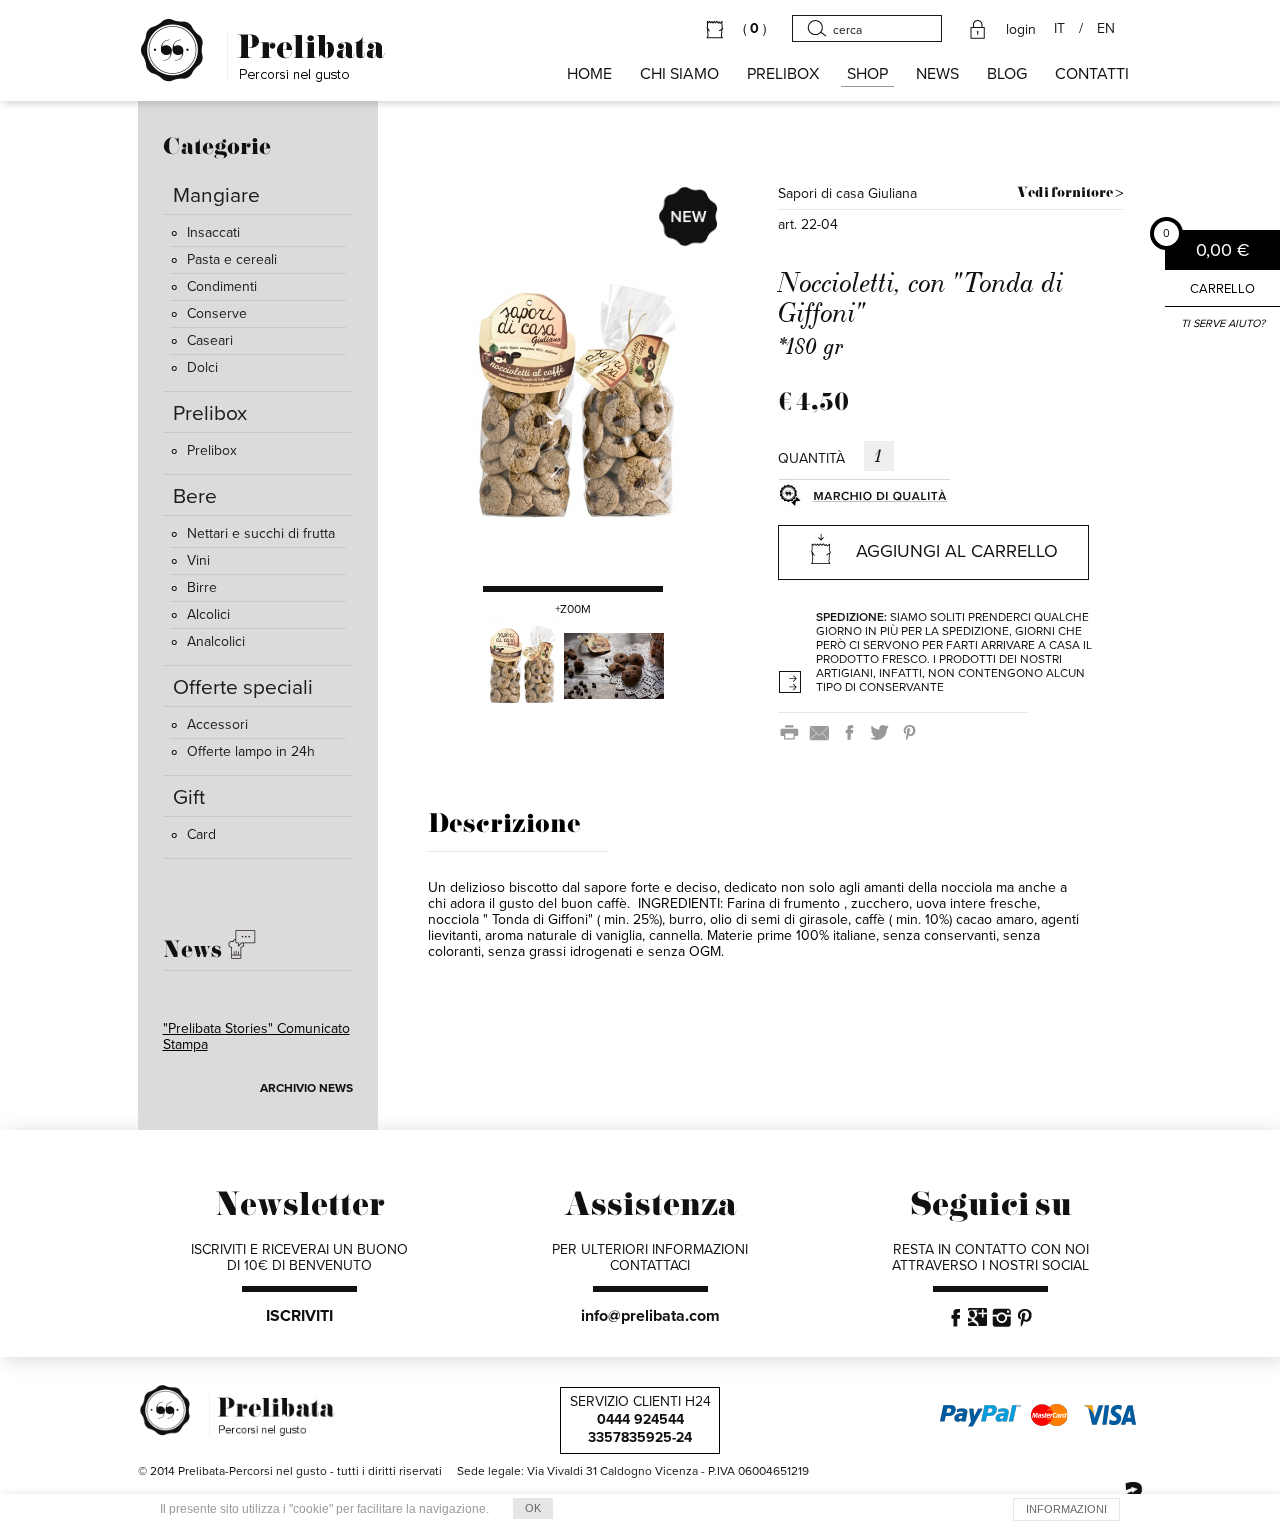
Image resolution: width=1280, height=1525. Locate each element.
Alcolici (208, 614)
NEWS (937, 74)
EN (1106, 29)
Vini (198, 560)
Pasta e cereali (232, 259)
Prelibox (212, 450)
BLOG (1007, 74)
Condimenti (222, 286)
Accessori (217, 724)
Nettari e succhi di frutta (261, 533)
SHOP (867, 74)
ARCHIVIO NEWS (306, 1088)
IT (1059, 29)
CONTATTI (1092, 74)
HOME (589, 74)
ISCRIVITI (299, 1316)
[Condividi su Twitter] (883, 731)
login (1021, 30)
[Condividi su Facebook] (853, 731)
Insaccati (213, 232)
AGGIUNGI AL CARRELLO (957, 551)
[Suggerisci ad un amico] (823, 731)
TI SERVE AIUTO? (1223, 323)
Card (201, 834)
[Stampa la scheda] (793, 731)
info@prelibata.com (650, 1316)
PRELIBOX (783, 74)
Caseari (210, 340)
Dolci (202, 367)
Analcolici (216, 641)
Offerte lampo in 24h (251, 751)
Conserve (217, 313)
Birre (202, 587)
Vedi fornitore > (1070, 193)
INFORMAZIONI (1066, 1509)
